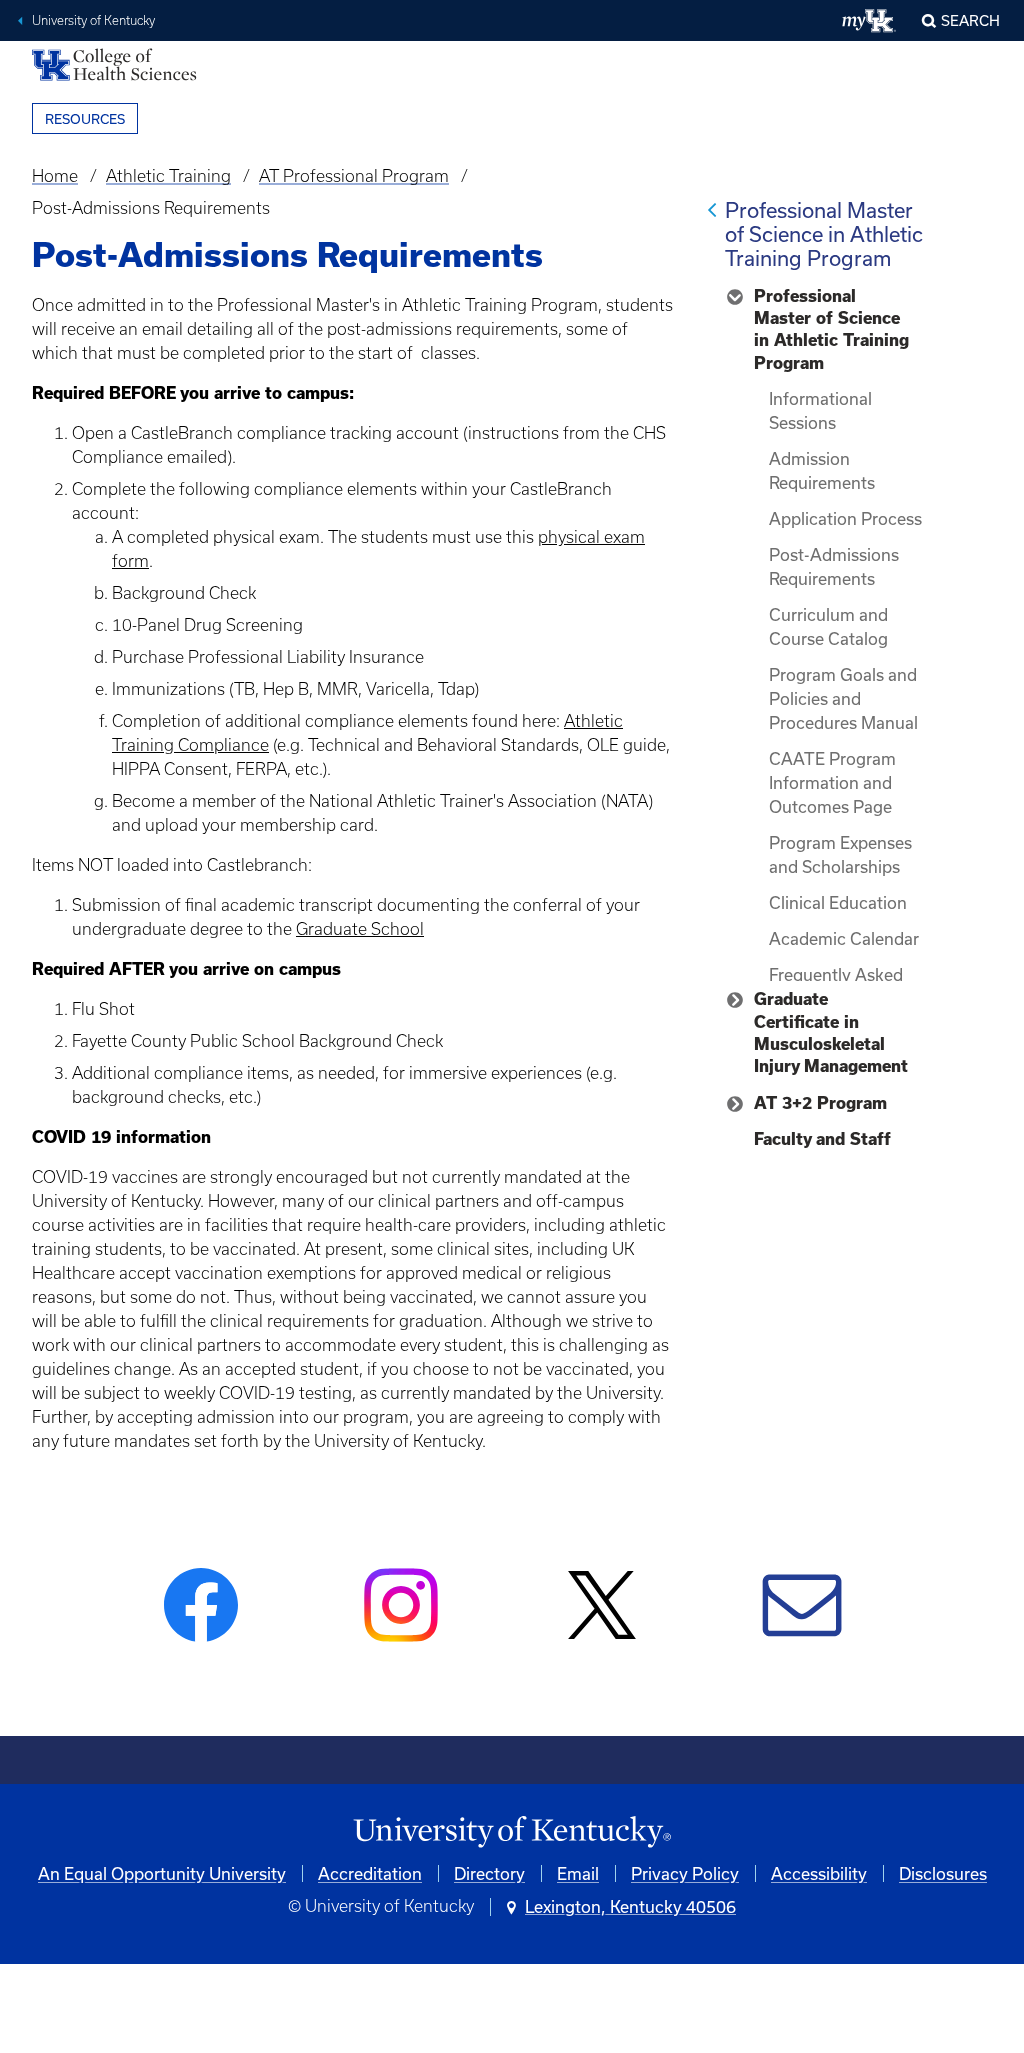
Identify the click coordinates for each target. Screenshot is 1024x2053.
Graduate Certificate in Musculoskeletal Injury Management (831, 1032)
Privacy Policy (685, 1873)
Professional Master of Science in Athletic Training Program (824, 234)
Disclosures (943, 1873)
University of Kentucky (93, 20)
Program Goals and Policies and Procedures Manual (843, 698)
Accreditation (370, 1873)
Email (578, 1873)
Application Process (845, 518)
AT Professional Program (354, 176)
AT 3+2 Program (820, 1103)
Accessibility (819, 1873)
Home (55, 176)
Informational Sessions (820, 410)
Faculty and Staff (822, 1139)
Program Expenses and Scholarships (840, 854)
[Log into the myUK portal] (869, 21)
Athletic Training (168, 176)
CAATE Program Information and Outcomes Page (832, 782)
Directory (489, 1873)
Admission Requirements (822, 470)
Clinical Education (838, 902)
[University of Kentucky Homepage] (512, 1832)
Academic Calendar (844, 938)
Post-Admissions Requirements (834, 566)
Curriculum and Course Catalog (828, 626)
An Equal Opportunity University (162, 1873)
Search (970, 20)
